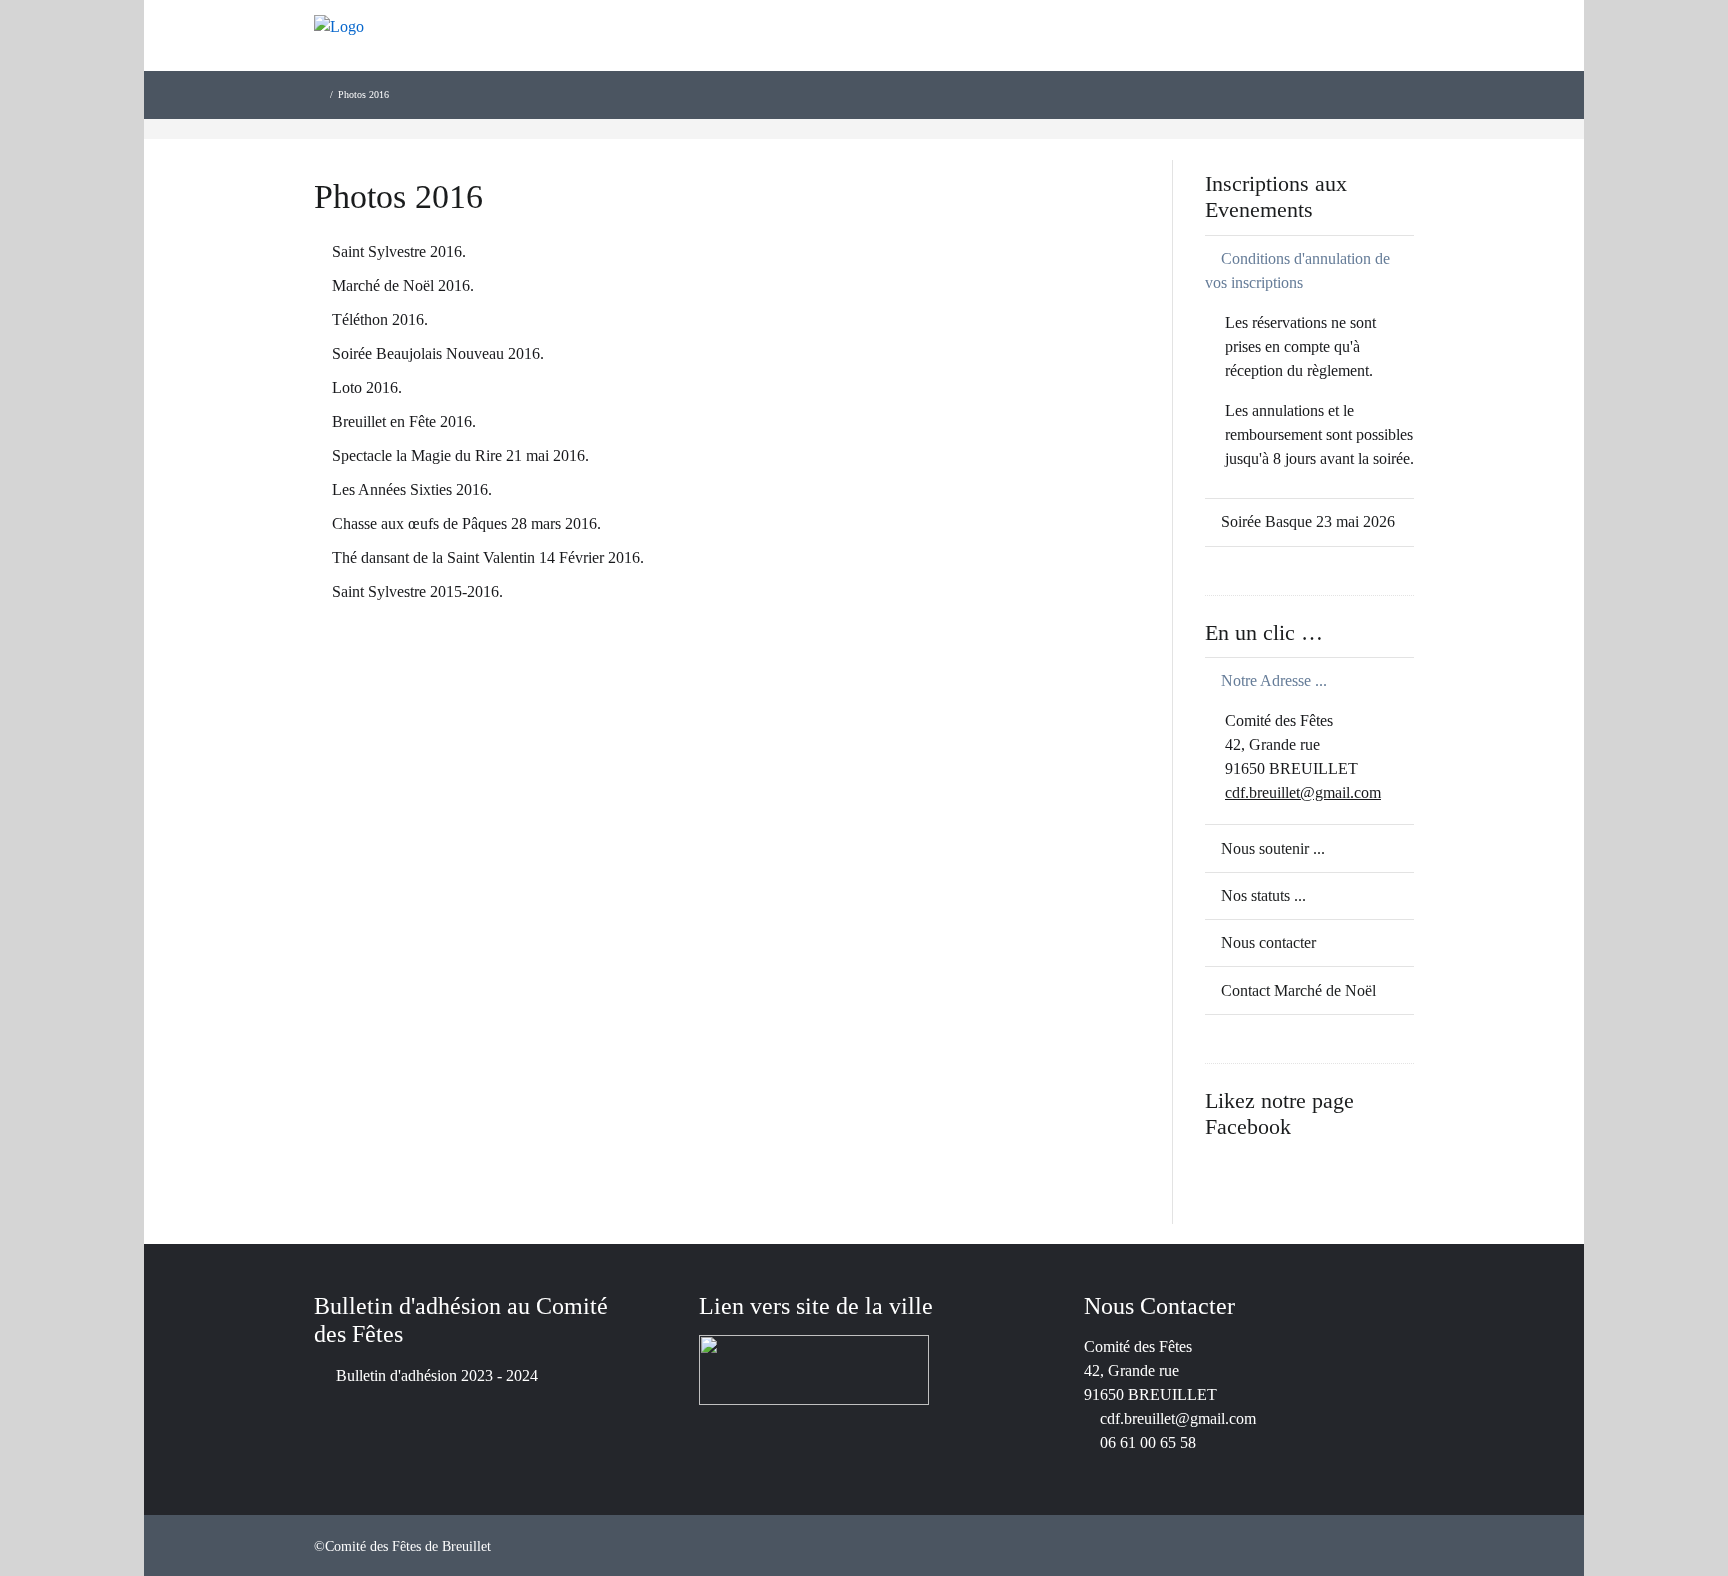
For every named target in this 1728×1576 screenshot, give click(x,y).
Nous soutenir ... (1273, 848)
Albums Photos (1400, 60)
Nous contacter (1268, 942)
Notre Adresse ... (1274, 680)
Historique (1277, 60)
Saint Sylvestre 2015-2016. (417, 591)
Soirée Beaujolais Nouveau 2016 (436, 353)
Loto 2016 (365, 387)
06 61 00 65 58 (1148, 1442)
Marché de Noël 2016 (401, 285)
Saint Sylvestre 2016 (397, 251)
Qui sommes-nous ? (1137, 60)
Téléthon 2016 (378, 319)
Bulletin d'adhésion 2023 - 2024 (437, 1375)
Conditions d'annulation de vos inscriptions (1297, 270)
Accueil (1008, 60)
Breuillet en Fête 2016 (402, 421)
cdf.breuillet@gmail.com (1303, 792)
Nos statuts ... (1263, 895)
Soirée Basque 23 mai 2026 (1308, 521)
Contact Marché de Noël (1298, 990)
